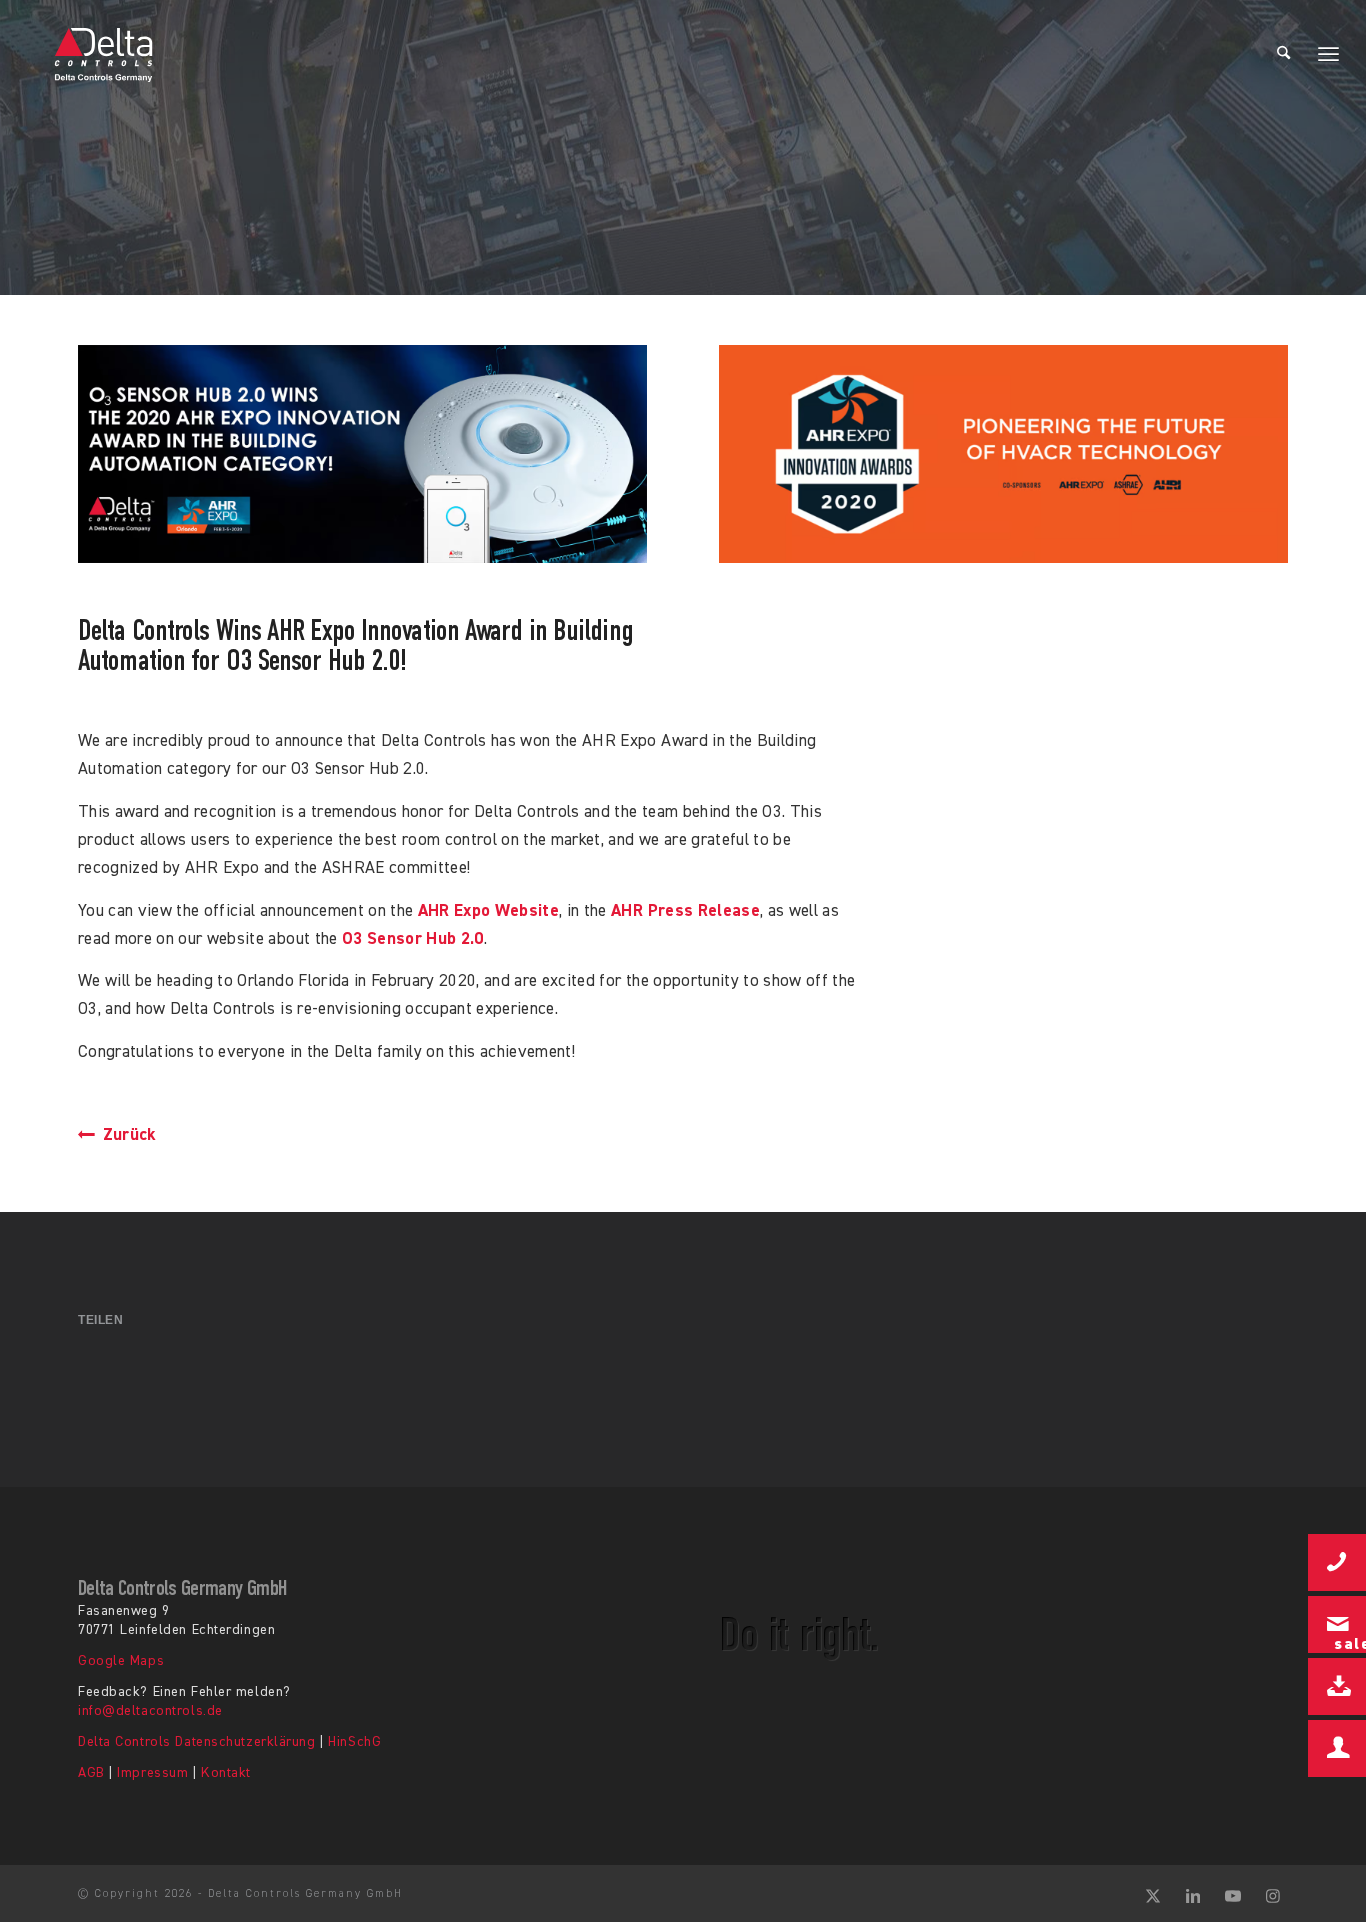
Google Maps (121, 1661)
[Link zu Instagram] (1273, 1894)
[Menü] (1328, 55)
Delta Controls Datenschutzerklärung (197, 1742)
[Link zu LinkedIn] (1193, 1894)
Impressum (152, 1773)
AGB (91, 1773)
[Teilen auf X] (255, 1370)
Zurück (127, 1135)
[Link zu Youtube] (1233, 1894)
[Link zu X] (1153, 1894)
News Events (333, 189)
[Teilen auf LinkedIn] (683, 1370)
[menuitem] (1283, 55)
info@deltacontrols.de (150, 1711)
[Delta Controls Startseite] (104, 55)
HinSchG (354, 1742)
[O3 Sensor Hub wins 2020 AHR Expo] (362, 454)
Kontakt (226, 1773)
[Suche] (1283, 55)
